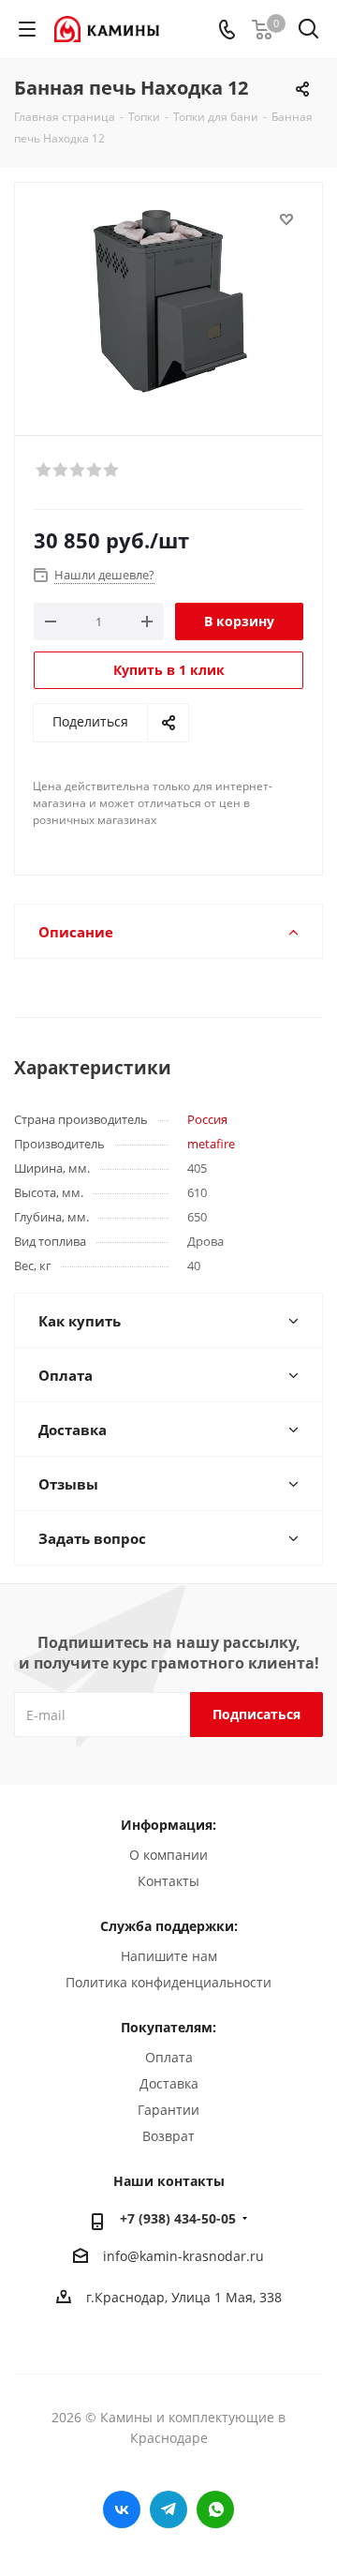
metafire (211, 1144)
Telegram (168, 2509)
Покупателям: (168, 2027)
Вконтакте (122, 2509)
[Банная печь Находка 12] (168, 300)
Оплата (169, 2057)
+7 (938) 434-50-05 (178, 2218)
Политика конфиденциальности (168, 1982)
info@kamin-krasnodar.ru (183, 2256)
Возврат (168, 2136)
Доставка (169, 2083)
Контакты (168, 1881)
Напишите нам (169, 1956)
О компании (168, 1855)
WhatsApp (215, 2509)
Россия (207, 1119)
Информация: (168, 1825)
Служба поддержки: (169, 1926)
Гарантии (168, 2110)
